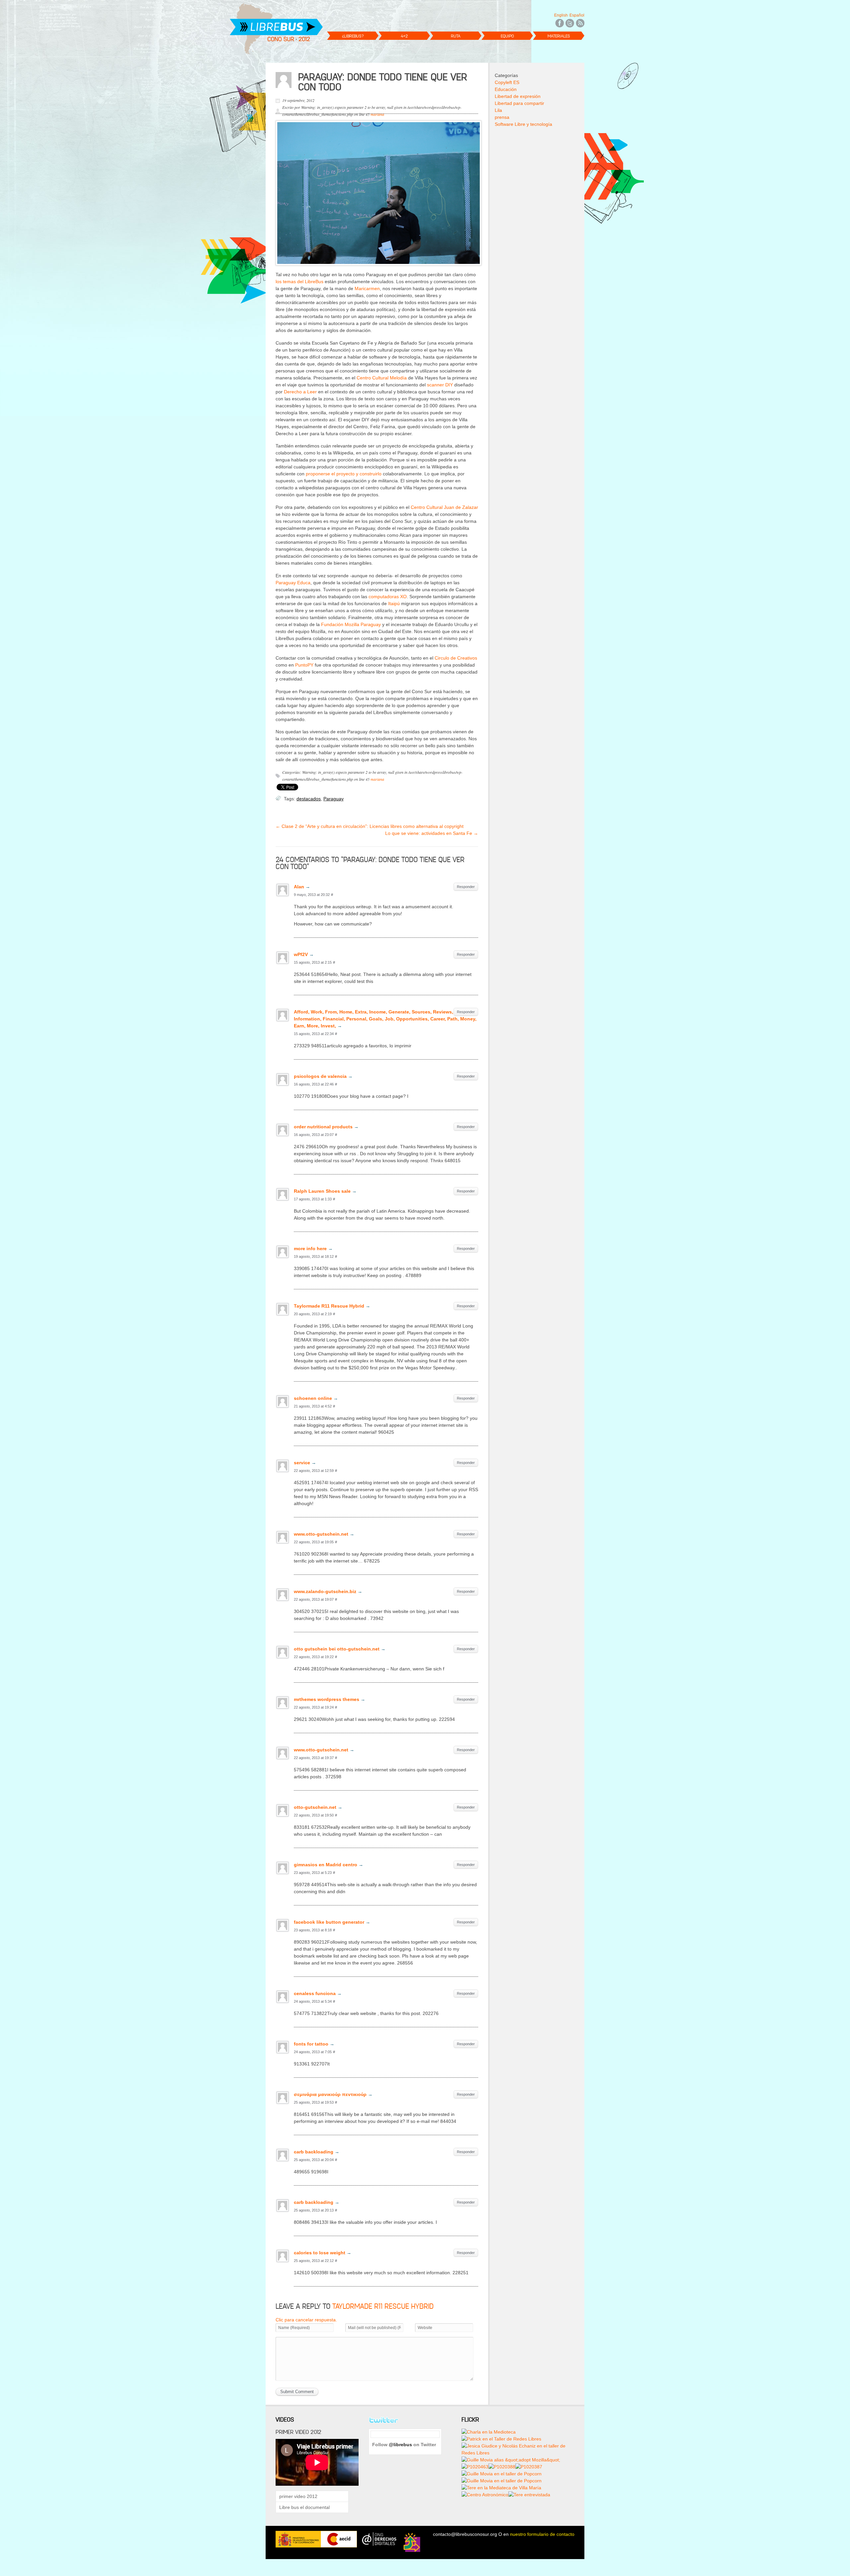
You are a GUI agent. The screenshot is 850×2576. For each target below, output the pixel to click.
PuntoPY (304, 665)
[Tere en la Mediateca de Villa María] (501, 2488)
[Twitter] (570, 22)
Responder (466, 887)
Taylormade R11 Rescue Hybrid (383, 2306)
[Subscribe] (580, 22)
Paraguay (334, 799)
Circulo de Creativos (456, 658)
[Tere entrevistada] (529, 2495)
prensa (502, 117)
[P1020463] (475, 2467)
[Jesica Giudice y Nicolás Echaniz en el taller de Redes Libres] (518, 2446)
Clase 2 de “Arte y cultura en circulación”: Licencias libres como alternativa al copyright (370, 826)
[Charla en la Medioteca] (489, 2432)
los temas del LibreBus (299, 282)
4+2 (404, 36)
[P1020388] (502, 2467)
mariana (377, 114)
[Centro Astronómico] (485, 2495)
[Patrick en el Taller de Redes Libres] (501, 2439)
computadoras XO (388, 597)
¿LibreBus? (353, 36)
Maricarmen (367, 288)
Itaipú (394, 604)
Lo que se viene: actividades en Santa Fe (432, 833)
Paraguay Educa (293, 583)
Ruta (456, 36)
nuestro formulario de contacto (542, 2534)
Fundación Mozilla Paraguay (351, 624)
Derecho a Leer (301, 392)
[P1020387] (529, 2467)
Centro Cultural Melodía (382, 378)
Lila (498, 110)
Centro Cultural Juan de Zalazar (444, 507)
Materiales (559, 36)
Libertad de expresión (518, 96)
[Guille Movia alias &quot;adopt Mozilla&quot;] (511, 2460)
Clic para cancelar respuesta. (306, 2320)
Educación (506, 89)
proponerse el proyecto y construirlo (344, 474)
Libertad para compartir (519, 103)
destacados (309, 799)
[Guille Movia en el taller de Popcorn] (502, 2474)
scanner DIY (440, 385)
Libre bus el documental (304, 2507)
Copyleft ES (507, 82)
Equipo (507, 36)
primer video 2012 (298, 2496)
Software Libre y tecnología (523, 124)
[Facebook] (559, 22)
